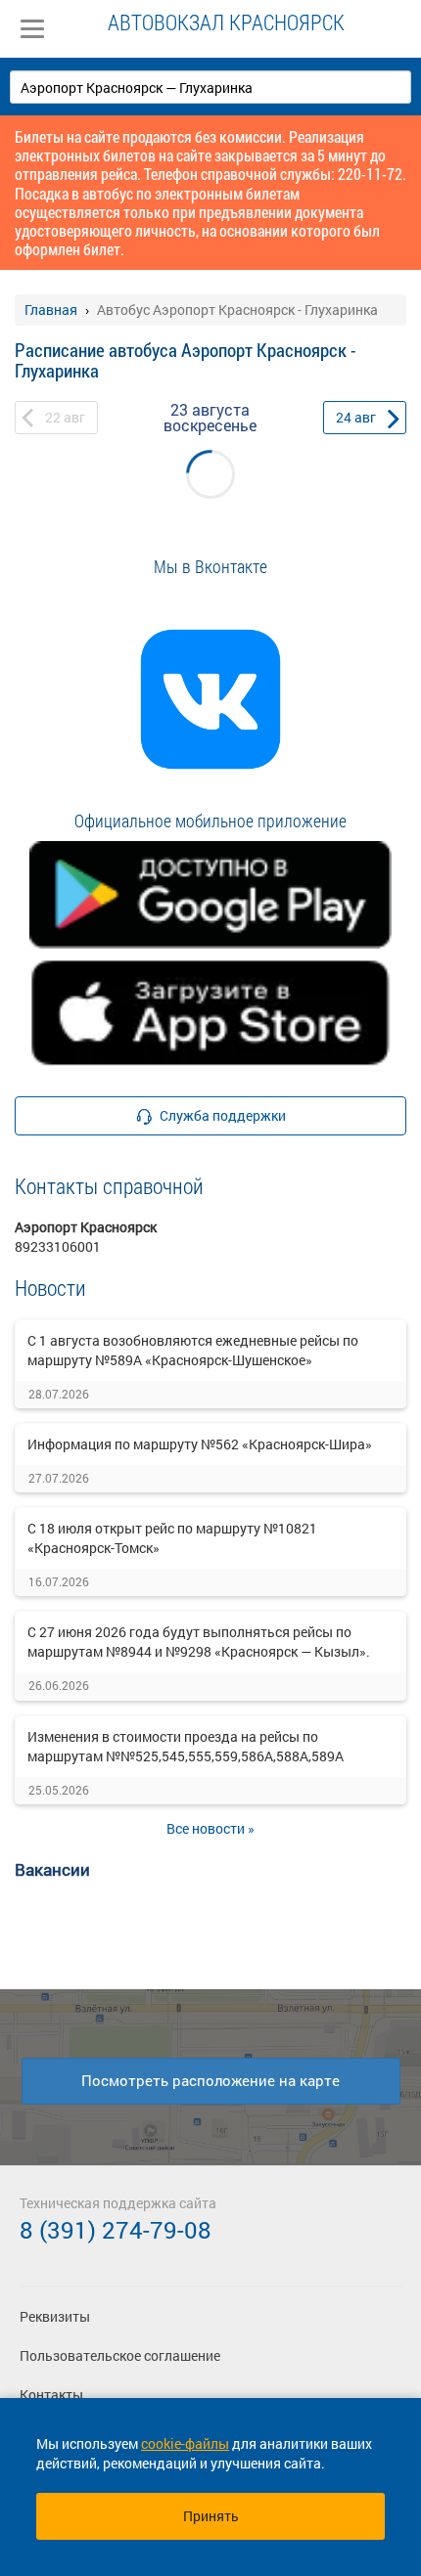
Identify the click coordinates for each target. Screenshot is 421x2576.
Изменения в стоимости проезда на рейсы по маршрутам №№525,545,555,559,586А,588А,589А (186, 1746)
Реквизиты (55, 2316)
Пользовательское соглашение (120, 2355)
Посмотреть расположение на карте (210, 2080)
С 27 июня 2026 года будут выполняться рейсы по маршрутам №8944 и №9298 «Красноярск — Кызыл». (199, 1642)
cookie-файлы (185, 2443)
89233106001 (58, 1246)
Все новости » (210, 1828)
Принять (211, 2516)
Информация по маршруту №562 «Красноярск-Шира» (200, 1444)
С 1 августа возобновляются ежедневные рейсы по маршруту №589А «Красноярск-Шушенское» (193, 1350)
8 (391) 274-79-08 (116, 2230)
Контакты (51, 2395)
